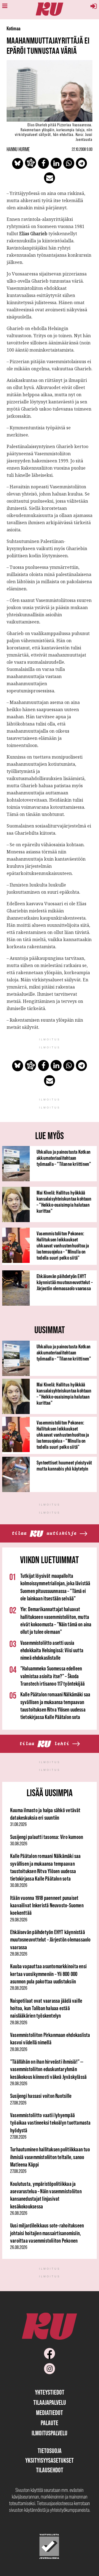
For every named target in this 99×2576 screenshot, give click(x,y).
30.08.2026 (19, 1844)
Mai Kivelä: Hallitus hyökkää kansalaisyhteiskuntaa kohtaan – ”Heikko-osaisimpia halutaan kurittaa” (64, 1202)
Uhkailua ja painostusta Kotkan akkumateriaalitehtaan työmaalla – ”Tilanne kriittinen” (64, 1158)
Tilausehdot (50, 2470)
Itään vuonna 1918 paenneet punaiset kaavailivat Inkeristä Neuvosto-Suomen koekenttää (47, 1905)
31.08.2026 (18, 1824)
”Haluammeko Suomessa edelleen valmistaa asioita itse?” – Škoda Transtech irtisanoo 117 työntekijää (53, 1676)
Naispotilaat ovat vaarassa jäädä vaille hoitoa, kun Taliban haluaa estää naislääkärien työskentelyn (46, 2008)
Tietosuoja (50, 2451)
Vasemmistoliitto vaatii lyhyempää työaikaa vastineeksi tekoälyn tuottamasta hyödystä (50, 2123)
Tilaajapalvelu (50, 2402)
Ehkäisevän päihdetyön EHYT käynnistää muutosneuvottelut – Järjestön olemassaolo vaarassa (65, 1282)
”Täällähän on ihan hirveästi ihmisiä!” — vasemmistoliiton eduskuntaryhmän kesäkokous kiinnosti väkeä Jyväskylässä (48, 2069)
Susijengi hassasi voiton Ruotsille (41, 2096)
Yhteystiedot (50, 2392)
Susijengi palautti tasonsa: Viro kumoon (47, 1837)
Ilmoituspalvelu (50, 2433)
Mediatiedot (50, 2413)
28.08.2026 (19, 1954)
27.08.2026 (18, 2103)
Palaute (50, 2423)
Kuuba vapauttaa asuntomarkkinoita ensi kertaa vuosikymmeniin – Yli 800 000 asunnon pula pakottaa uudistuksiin (48, 1974)
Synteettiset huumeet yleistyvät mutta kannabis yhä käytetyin (64, 1466)
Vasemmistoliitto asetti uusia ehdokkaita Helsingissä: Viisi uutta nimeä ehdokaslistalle (52, 1650)
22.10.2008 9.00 (82, 149)
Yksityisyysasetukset (50, 2460)
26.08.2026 (19, 2213)
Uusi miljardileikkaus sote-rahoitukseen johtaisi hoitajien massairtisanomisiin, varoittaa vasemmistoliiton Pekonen (47, 2233)
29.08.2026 (19, 1920)
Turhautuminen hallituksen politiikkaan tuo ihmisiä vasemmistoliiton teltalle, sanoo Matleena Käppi (50, 2157)
